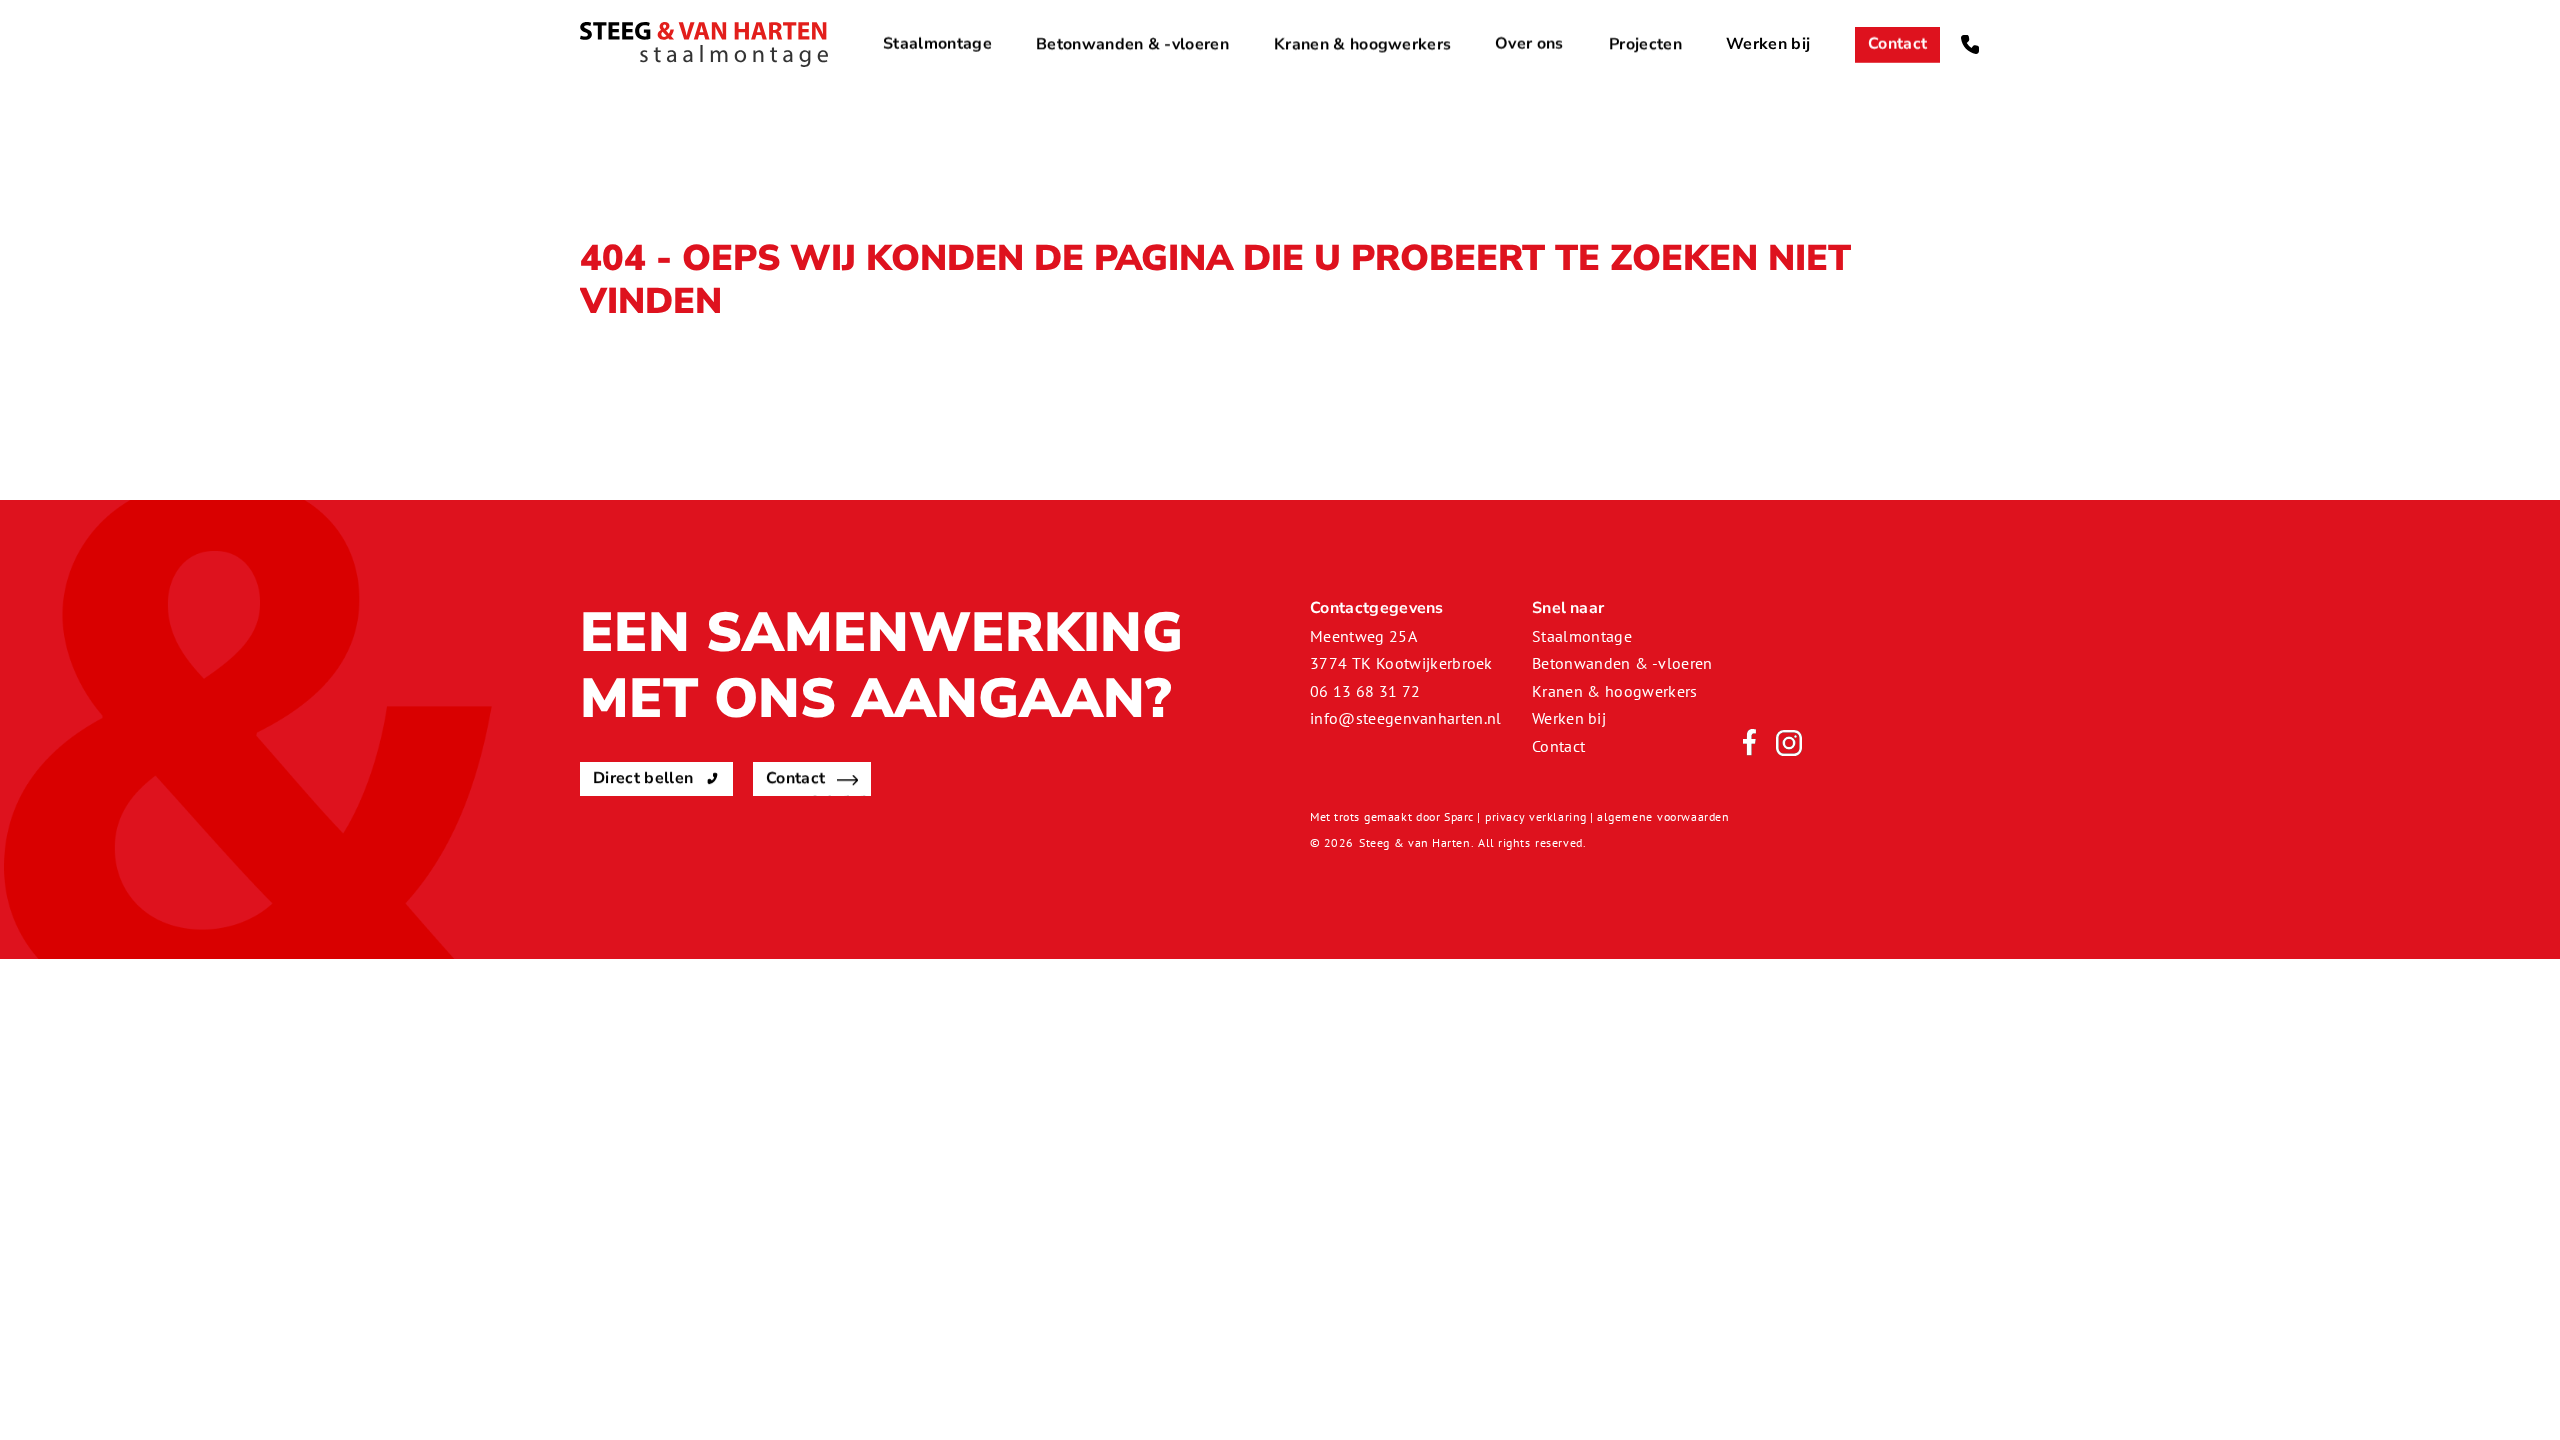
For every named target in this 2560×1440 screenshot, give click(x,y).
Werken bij (1768, 44)
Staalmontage (937, 44)
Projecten (1645, 44)
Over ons (1529, 44)
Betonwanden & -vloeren (1132, 44)
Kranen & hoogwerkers (1362, 44)
